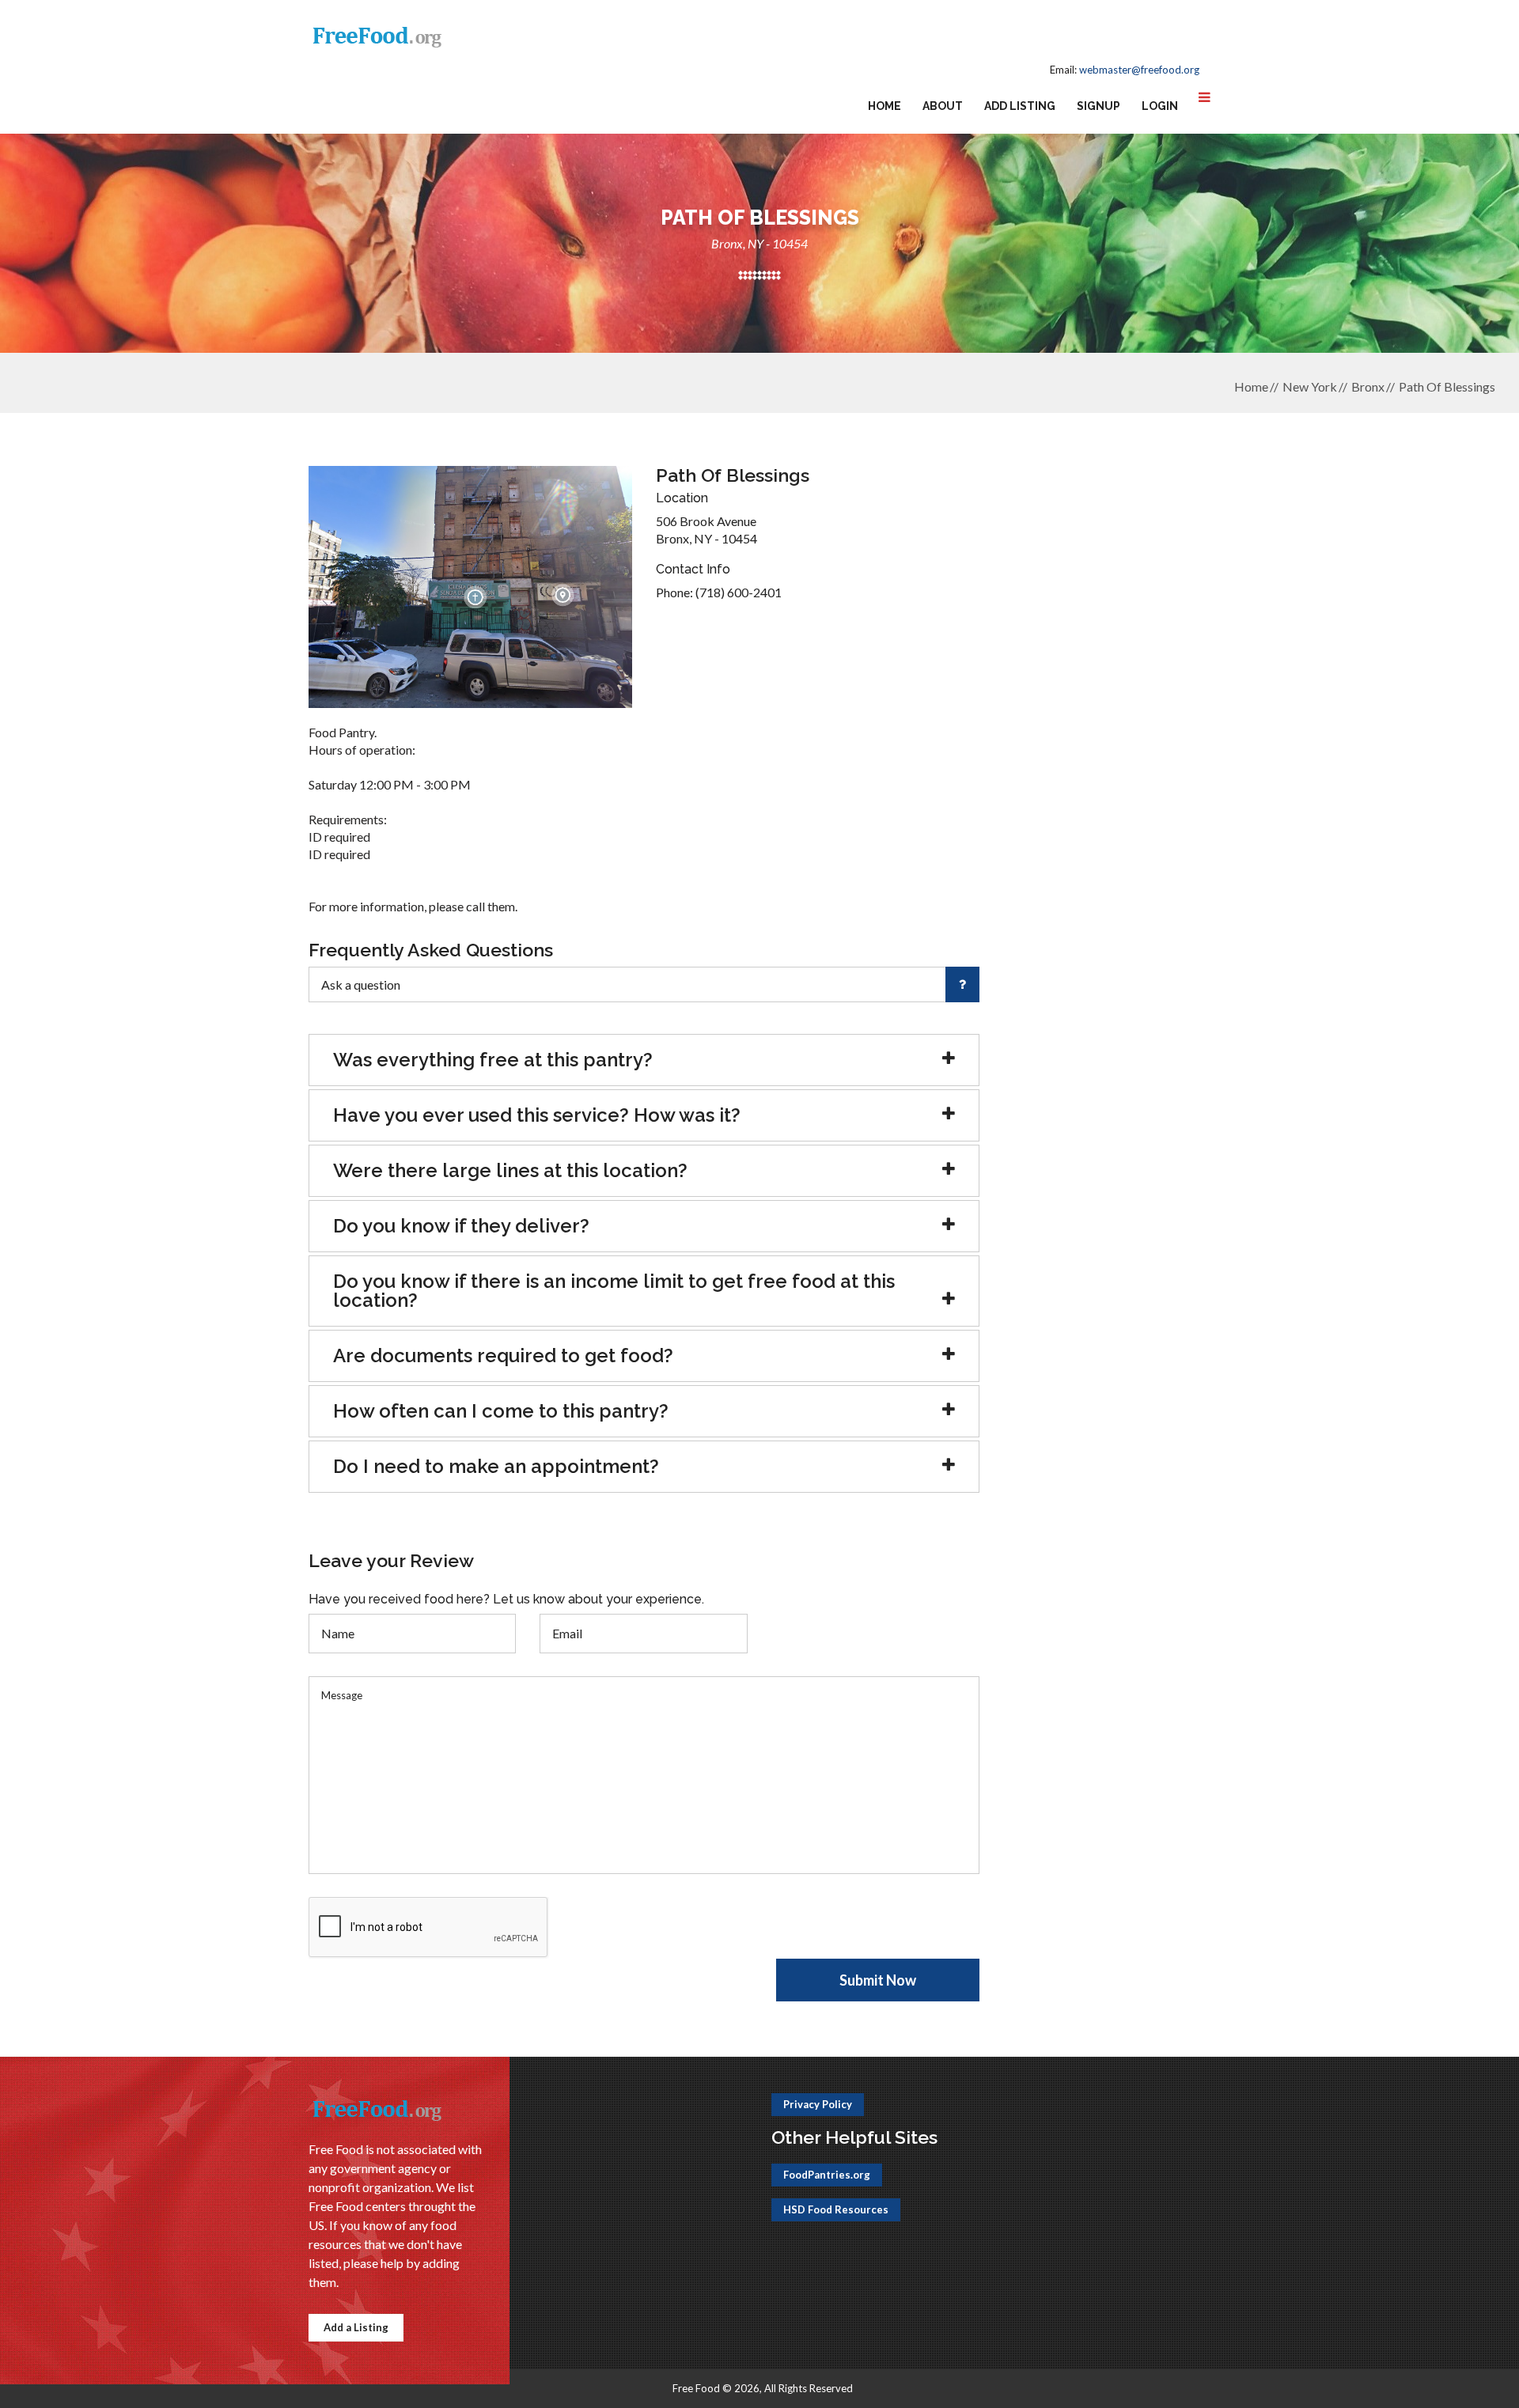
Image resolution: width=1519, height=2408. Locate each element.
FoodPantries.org (827, 2175)
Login (1160, 106)
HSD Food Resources (836, 2209)
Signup (1099, 106)
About (943, 106)
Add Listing (1020, 106)
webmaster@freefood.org (1139, 70)
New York (1310, 386)
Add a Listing (356, 2327)
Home (885, 106)
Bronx (1368, 386)
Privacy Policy (818, 2104)
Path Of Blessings (1447, 386)
